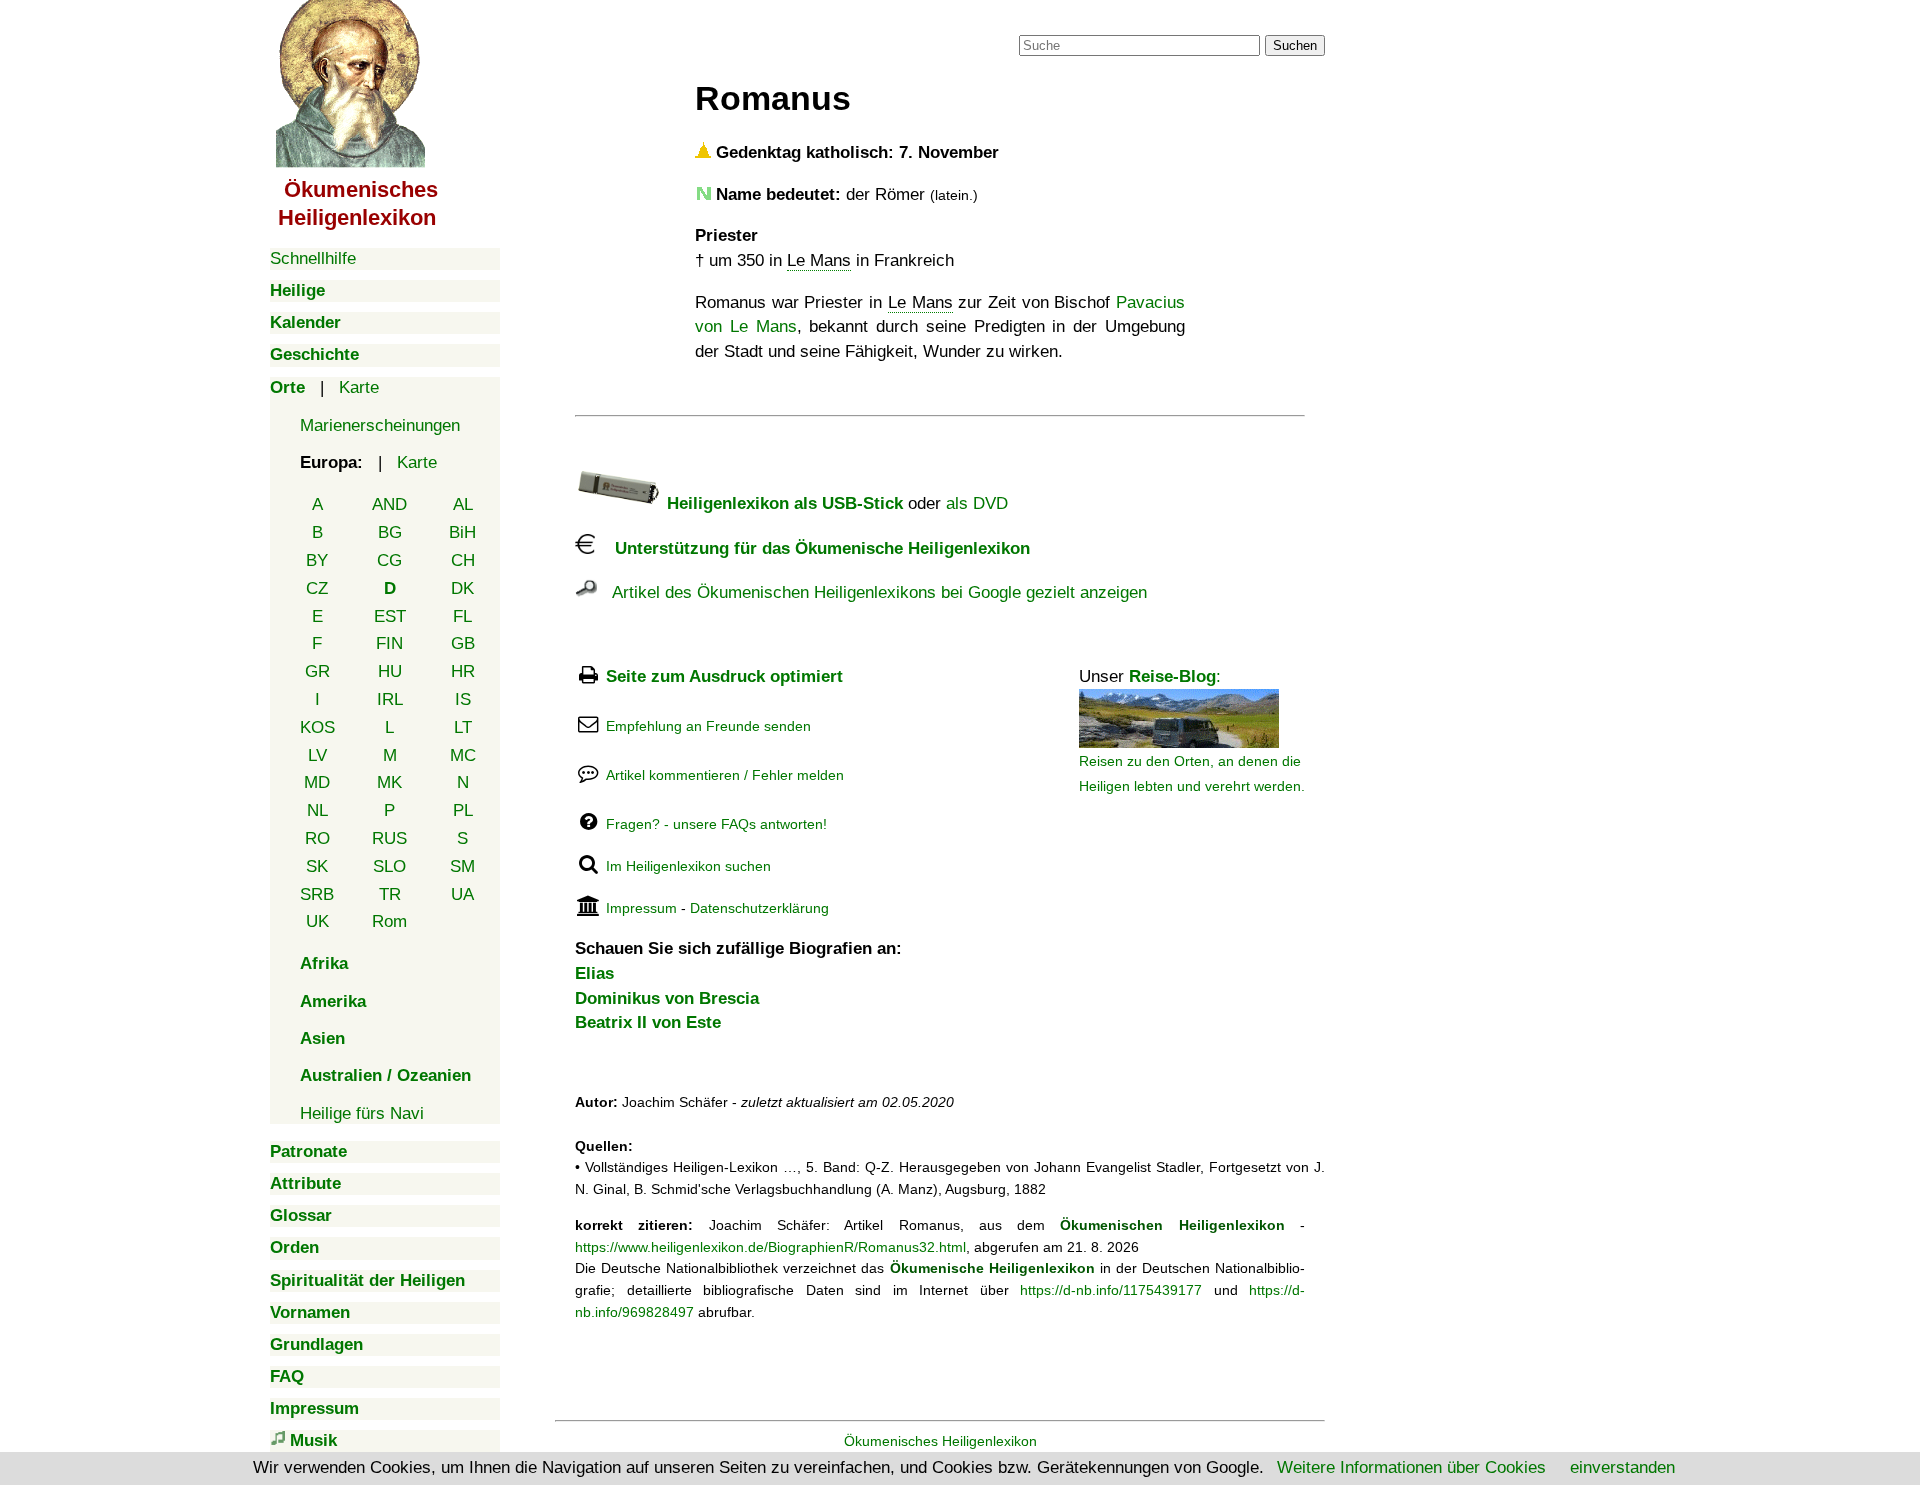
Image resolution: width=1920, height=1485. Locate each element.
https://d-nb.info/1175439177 (1111, 1290)
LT (463, 727)
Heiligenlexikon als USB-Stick (782, 503)
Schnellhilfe (313, 258)
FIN (389, 643)
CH (463, 560)
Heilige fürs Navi (362, 1113)
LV (317, 755)
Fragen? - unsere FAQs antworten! (716, 824)
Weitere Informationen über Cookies (1411, 1467)
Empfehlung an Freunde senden (708, 726)
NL (317, 810)
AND (389, 504)
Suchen (1295, 45)
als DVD (977, 503)
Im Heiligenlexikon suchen (688, 866)
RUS (389, 838)
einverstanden (1622, 1467)
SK (317, 866)
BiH (462, 532)
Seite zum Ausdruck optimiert (724, 676)
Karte (359, 387)
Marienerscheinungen (380, 425)
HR (463, 671)
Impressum (641, 908)
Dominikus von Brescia (667, 998)
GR (317, 671)
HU (390, 671)
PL (463, 810)
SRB (317, 894)
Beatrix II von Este (648, 1022)
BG (390, 532)
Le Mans (819, 260)
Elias (594, 973)
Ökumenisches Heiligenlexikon (940, 1441)
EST (390, 616)
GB (463, 643)
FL (462, 616)
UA (462, 894)
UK (317, 921)
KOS (317, 727)
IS (463, 699)
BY (317, 560)
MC (463, 755)
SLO (389, 866)
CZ (317, 588)
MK (389, 782)
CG (389, 560)
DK (462, 588)
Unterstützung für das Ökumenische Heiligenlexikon (812, 548)
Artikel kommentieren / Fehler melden (725, 775)
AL (463, 504)
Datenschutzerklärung (759, 908)
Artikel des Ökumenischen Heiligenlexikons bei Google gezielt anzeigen (872, 592)
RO (317, 838)
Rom (389, 921)
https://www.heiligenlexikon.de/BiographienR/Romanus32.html (770, 1247)
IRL (390, 699)
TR (390, 894)
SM (462, 866)
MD (317, 782)
